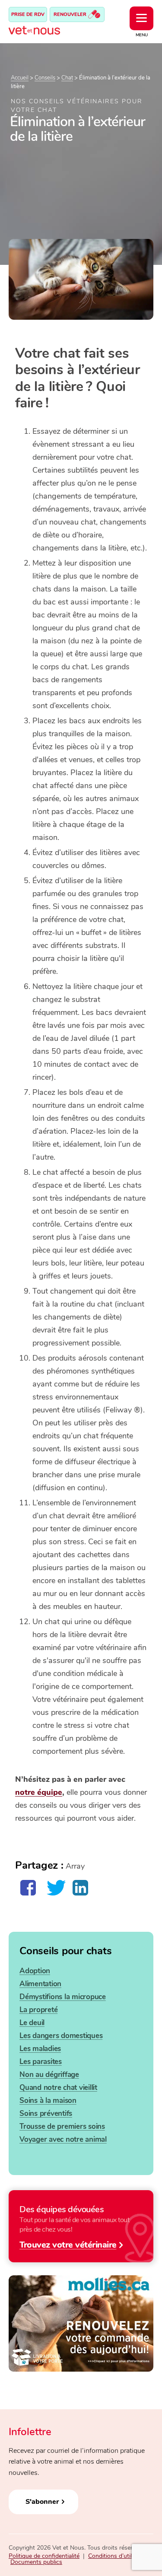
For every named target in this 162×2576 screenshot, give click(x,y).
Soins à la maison (48, 2101)
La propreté (38, 2010)
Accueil (20, 78)
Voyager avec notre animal (63, 2139)
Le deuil (32, 2023)
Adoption (35, 1971)
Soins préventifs (46, 2113)
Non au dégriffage (49, 2075)
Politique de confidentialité (44, 2556)
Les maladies (40, 2049)
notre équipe (39, 1792)
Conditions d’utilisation (119, 2556)
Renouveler (71, 14)
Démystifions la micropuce (63, 1997)
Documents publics (36, 2562)
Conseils (45, 78)
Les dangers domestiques (61, 2036)
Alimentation (40, 1984)
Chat (67, 78)
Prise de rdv (28, 14)
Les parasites (41, 2062)
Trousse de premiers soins (62, 2126)
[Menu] (141, 18)
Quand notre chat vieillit (58, 2088)
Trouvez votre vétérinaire (68, 2244)
